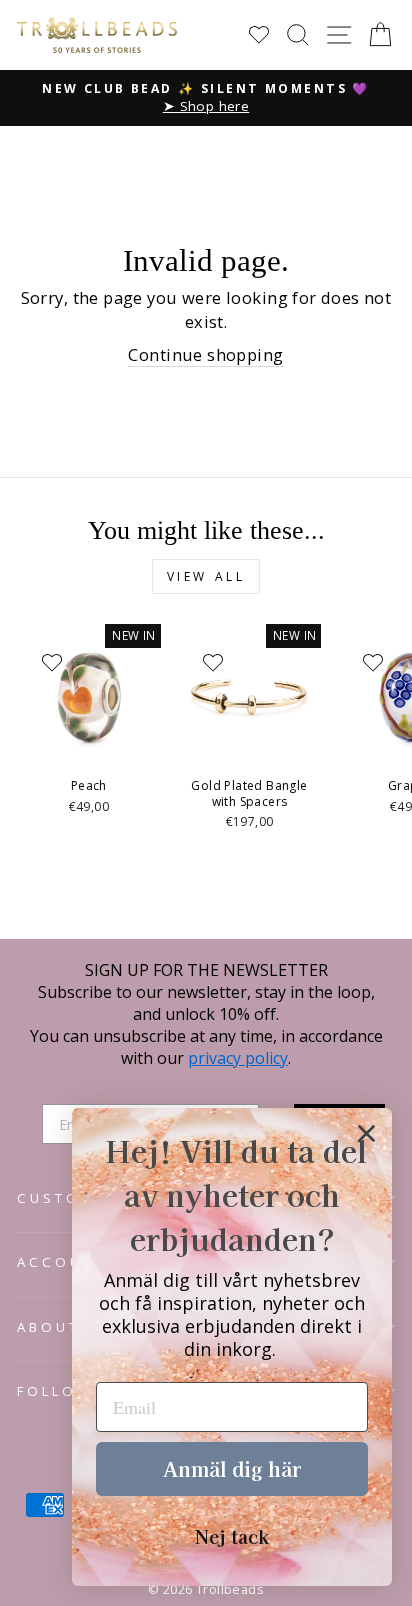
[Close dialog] (366, 1133)
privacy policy (238, 1058)
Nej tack (232, 1536)
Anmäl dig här (232, 1468)
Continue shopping (205, 354)
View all (206, 576)
